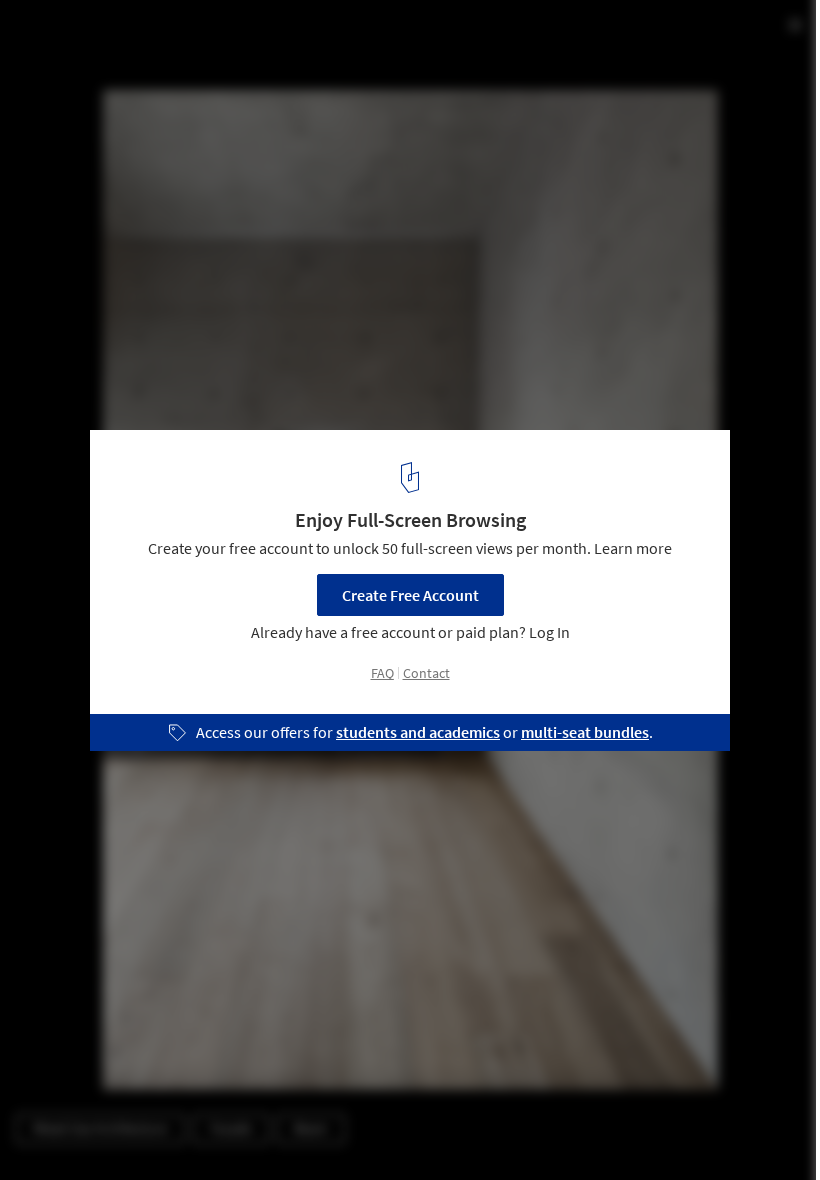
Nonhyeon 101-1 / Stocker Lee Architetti (220, 36)
